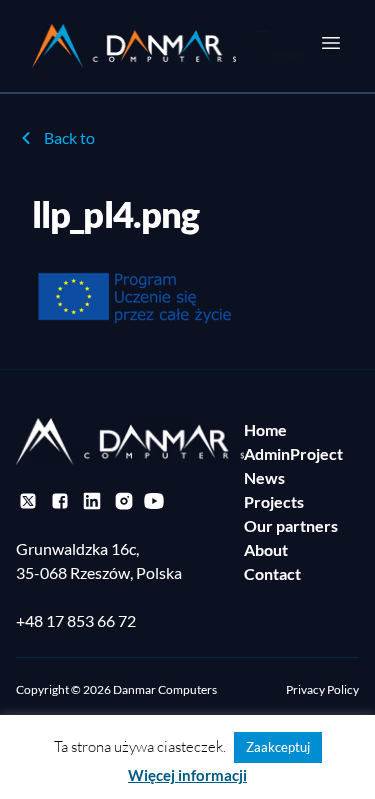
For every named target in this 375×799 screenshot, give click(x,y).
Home (265, 429)
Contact (272, 573)
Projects (274, 501)
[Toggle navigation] (331, 43)
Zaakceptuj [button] (278, 747)
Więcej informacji (187, 775)
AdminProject (293, 453)
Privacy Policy (322, 689)
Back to (69, 137)
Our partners (291, 525)
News (264, 477)
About (266, 549)
